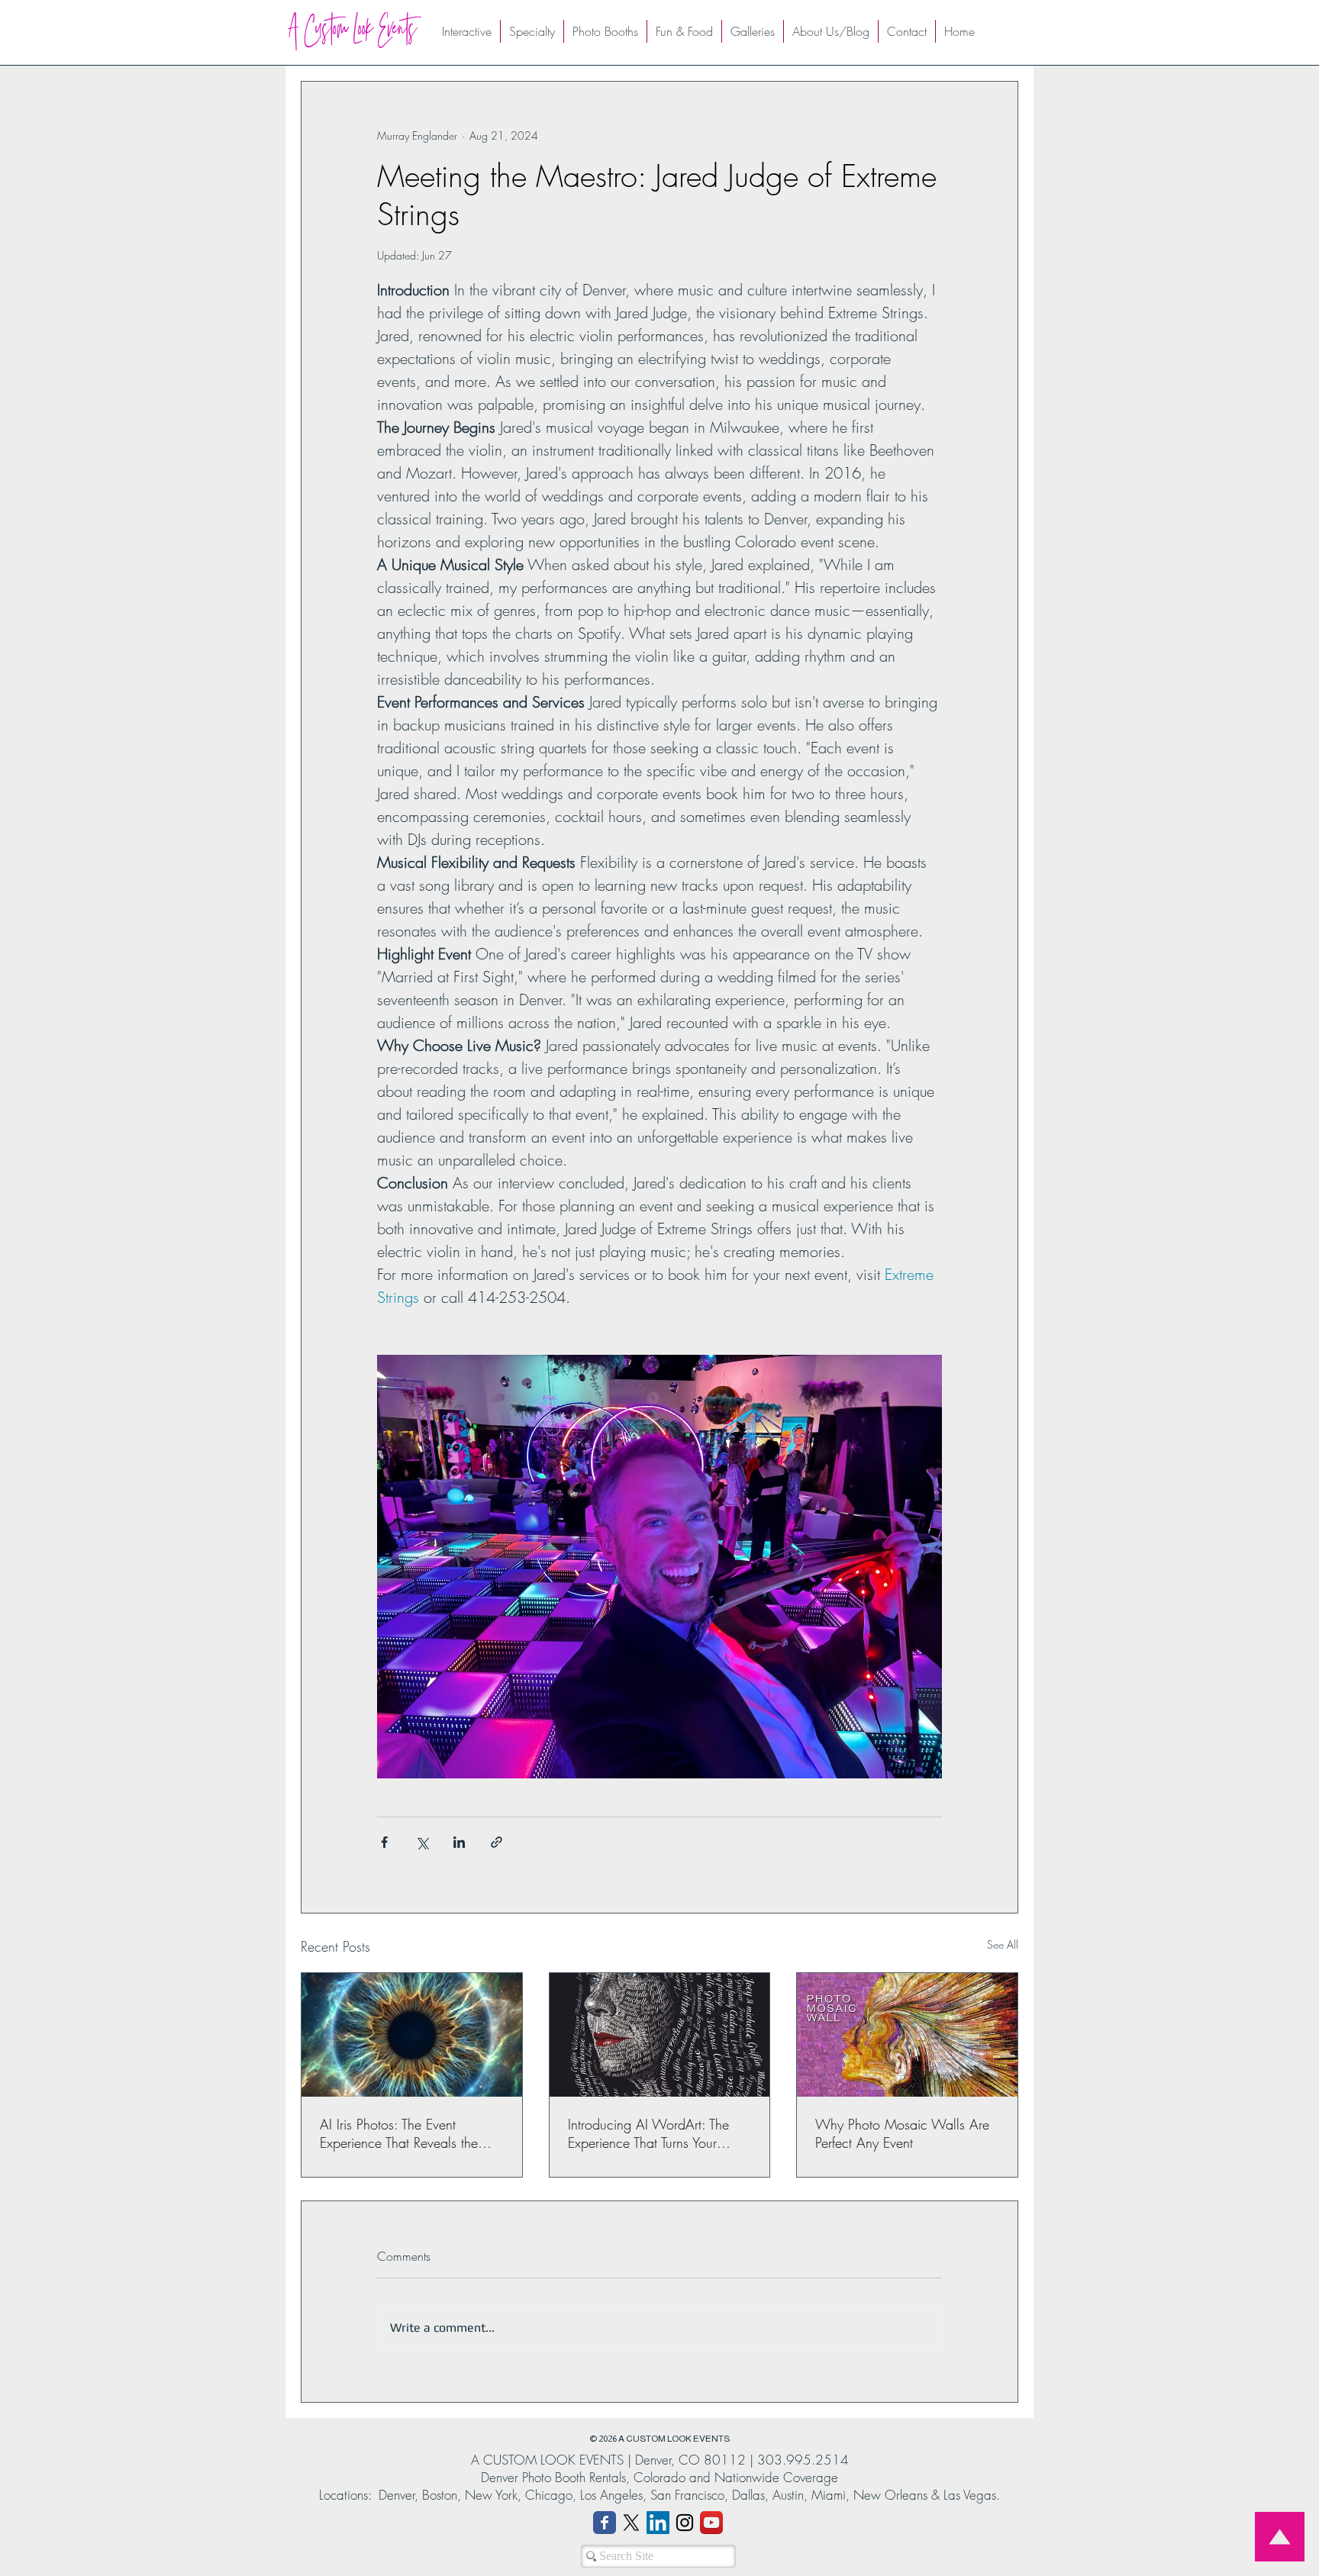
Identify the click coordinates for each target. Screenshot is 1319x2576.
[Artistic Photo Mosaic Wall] (907, 2035)
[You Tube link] (711, 2523)
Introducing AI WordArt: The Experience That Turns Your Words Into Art (648, 2133)
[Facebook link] (605, 2523)
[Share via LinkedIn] (459, 1842)
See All (1003, 1944)
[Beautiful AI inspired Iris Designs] (412, 2035)
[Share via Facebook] (384, 1842)
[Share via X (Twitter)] (422, 1842)
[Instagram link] (685, 2523)
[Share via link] (497, 1842)
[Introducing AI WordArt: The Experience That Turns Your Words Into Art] (660, 2035)
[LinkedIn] (658, 2523)
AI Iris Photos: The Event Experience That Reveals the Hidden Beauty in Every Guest (406, 2133)
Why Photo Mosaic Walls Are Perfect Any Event (902, 2133)
